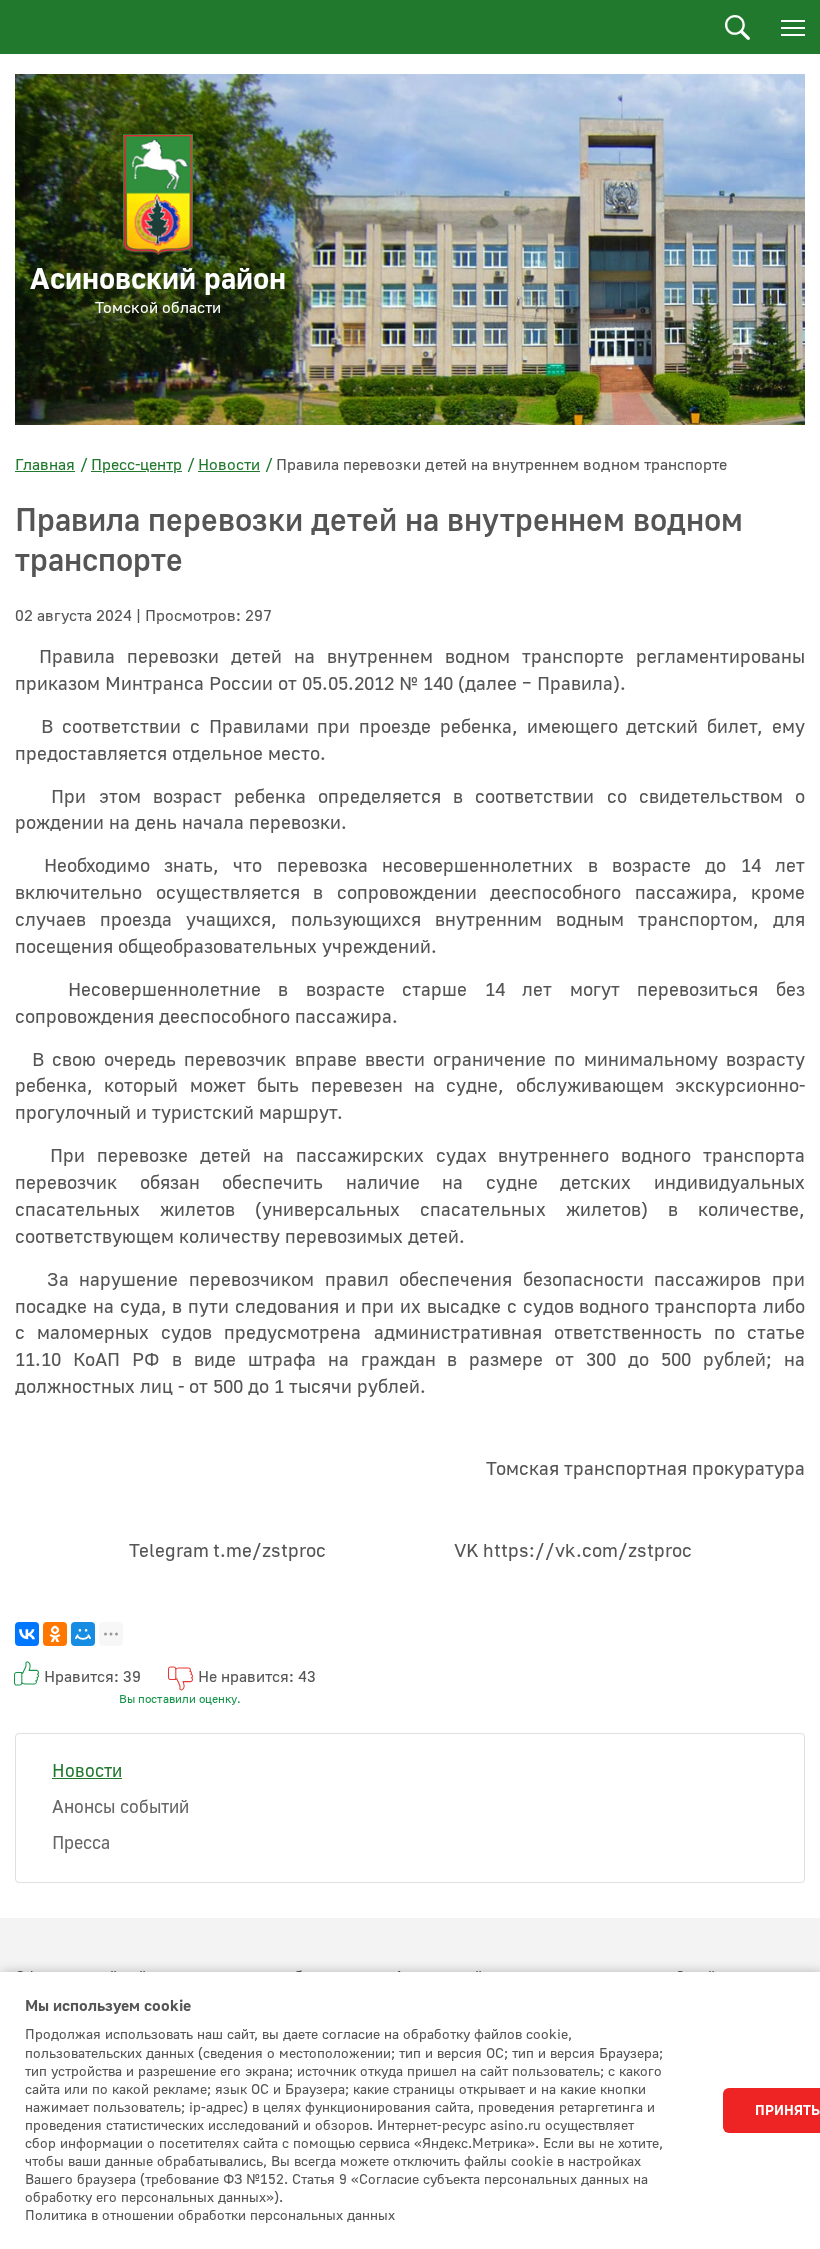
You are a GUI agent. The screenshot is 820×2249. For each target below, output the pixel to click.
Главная (45, 465)
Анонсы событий (120, 1807)
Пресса (81, 1843)
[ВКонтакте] (27, 1634)
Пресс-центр (136, 465)
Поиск (737, 27)
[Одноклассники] (55, 1634)
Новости (229, 465)
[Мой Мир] (83, 1634)
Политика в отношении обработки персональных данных (210, 2216)
